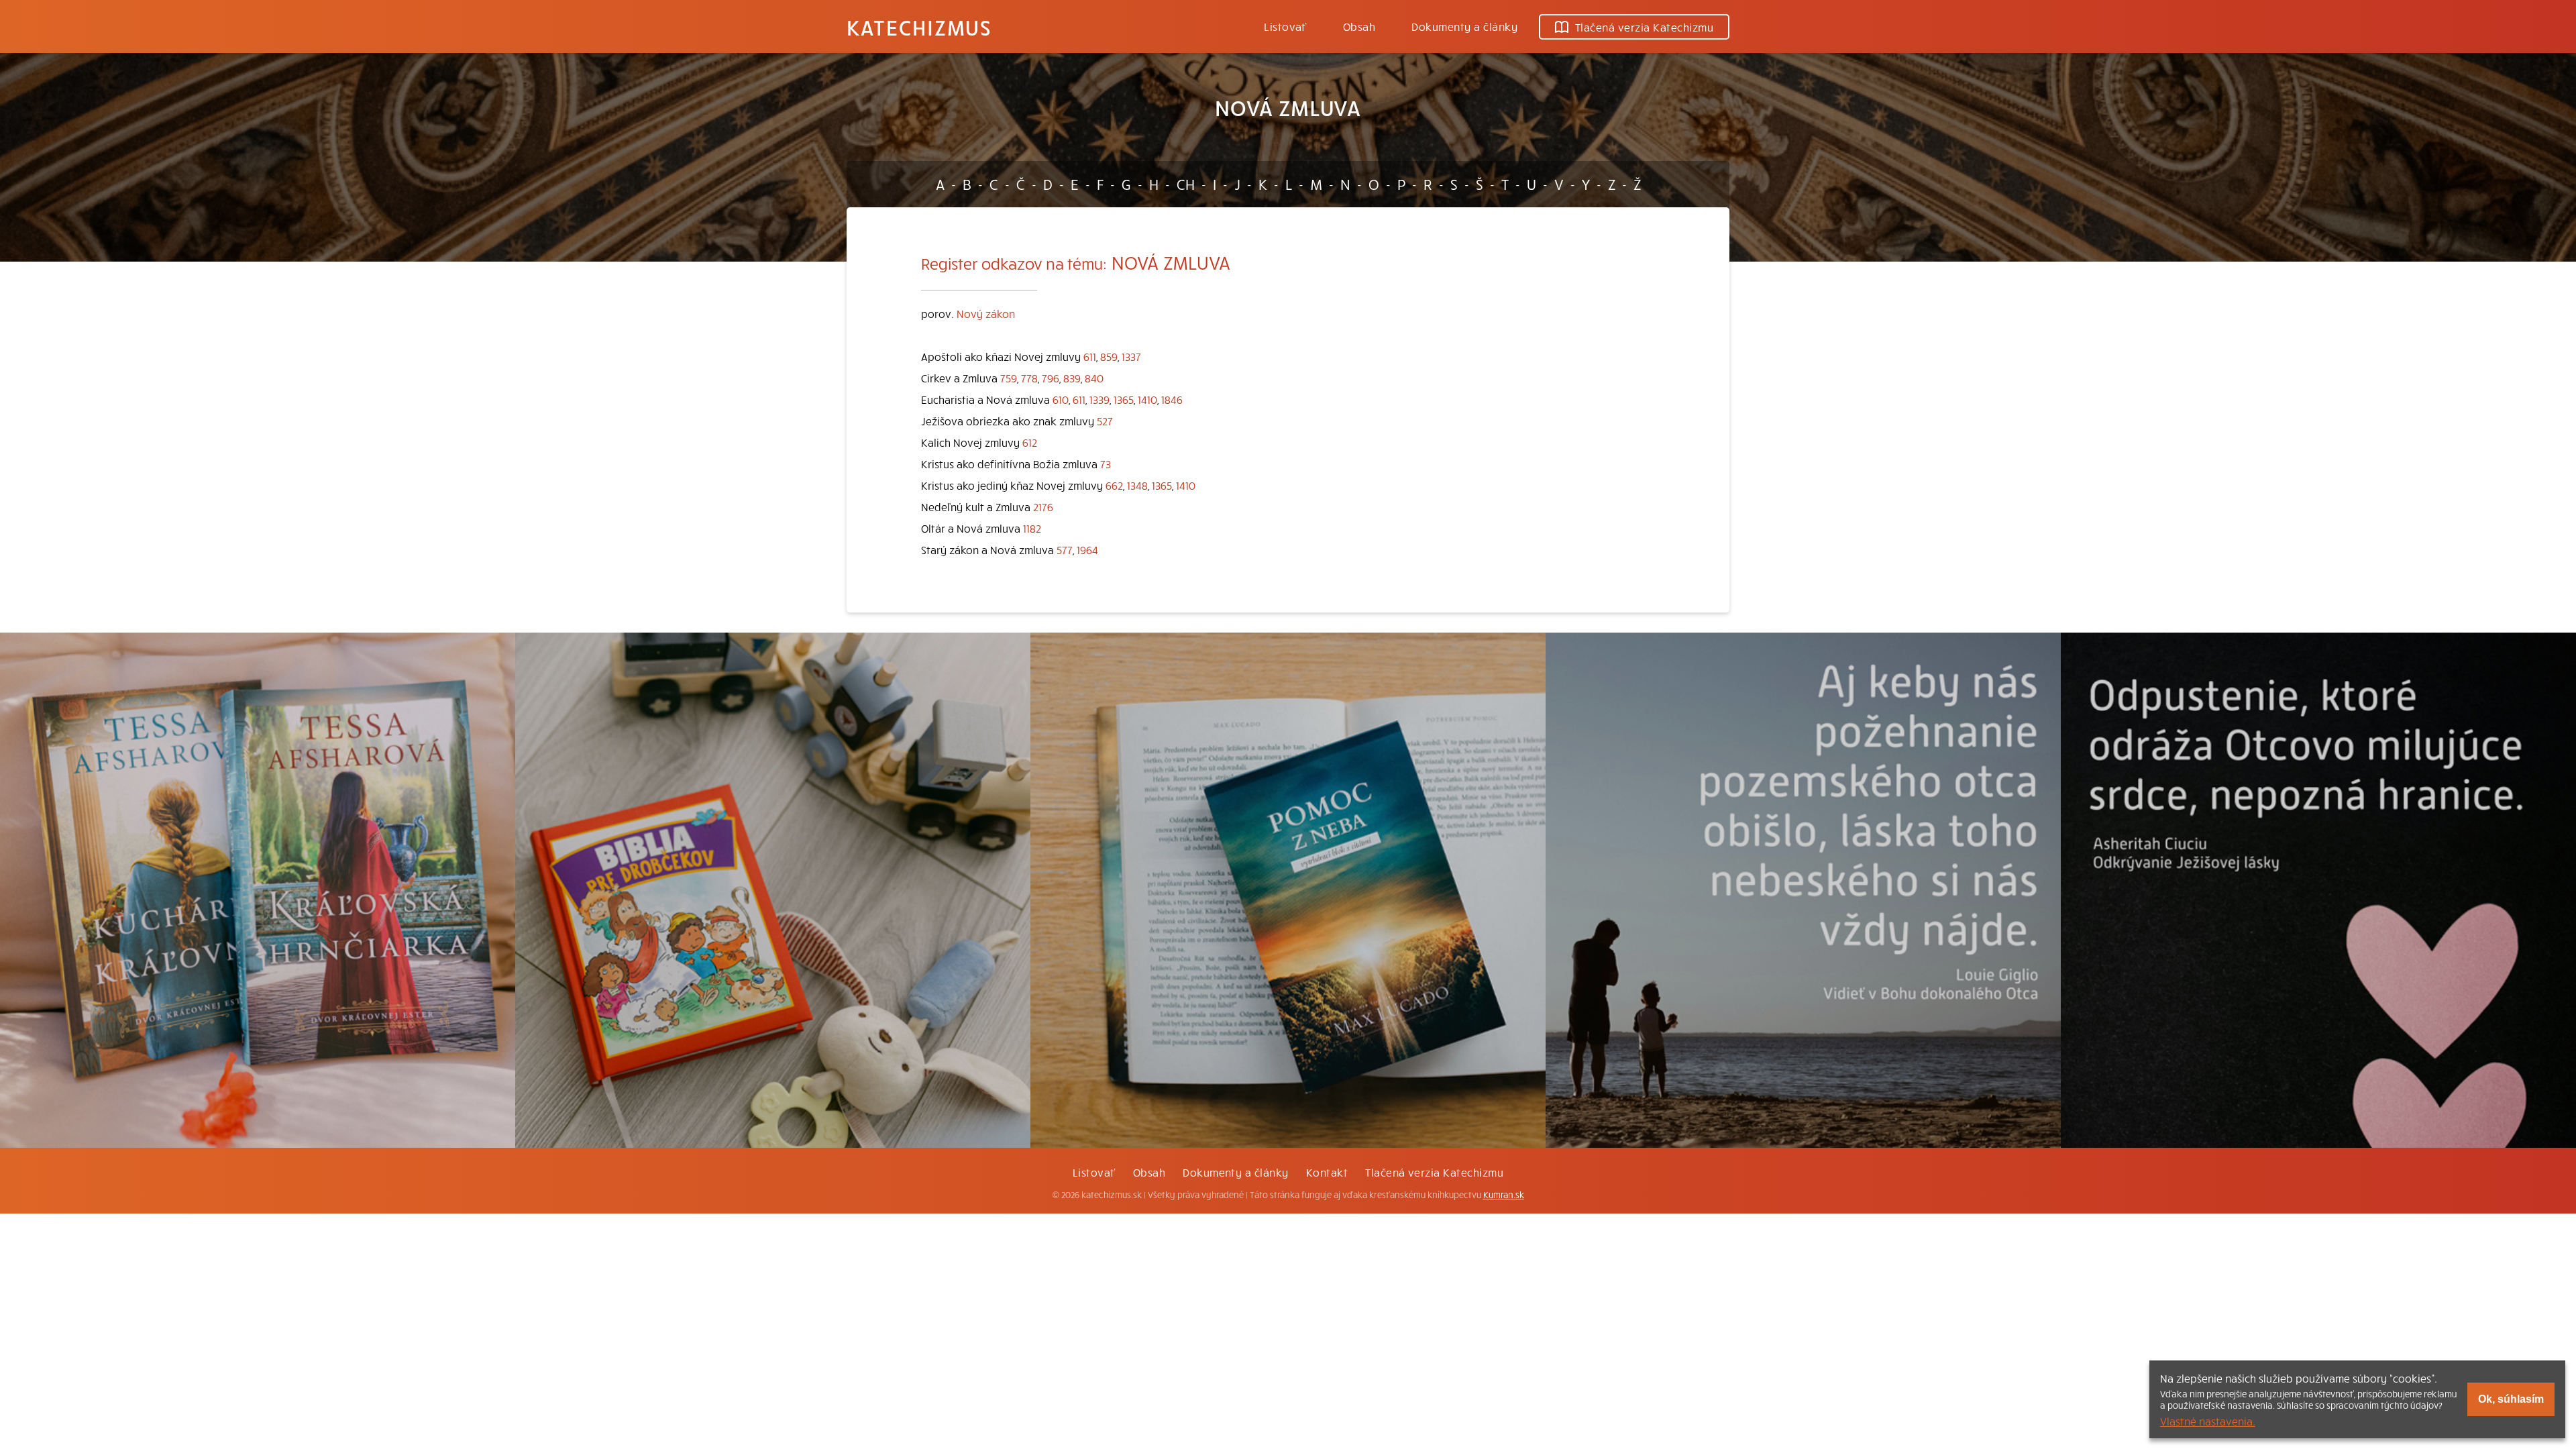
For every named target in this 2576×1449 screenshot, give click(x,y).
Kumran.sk (1504, 1195)
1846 (1172, 399)
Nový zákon (986, 313)
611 (1090, 356)
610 (1061, 399)
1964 (1087, 549)
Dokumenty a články (1464, 26)
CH (1186, 184)
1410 (1147, 399)
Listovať (1285, 26)
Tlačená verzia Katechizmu (1644, 27)
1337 (1131, 356)
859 (1109, 356)
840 (1094, 378)
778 (1029, 378)
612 (1030, 442)
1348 (1137, 485)
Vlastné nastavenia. (2208, 1421)
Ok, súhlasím (2511, 1399)
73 (1106, 464)
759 (1009, 378)
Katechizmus (919, 27)
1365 (1124, 399)
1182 (1032, 528)
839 (1072, 378)
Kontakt (1327, 1172)
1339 (1099, 399)
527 (1105, 421)
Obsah (1359, 26)
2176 (1043, 506)
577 (1065, 549)
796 (1051, 378)
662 (1114, 485)
